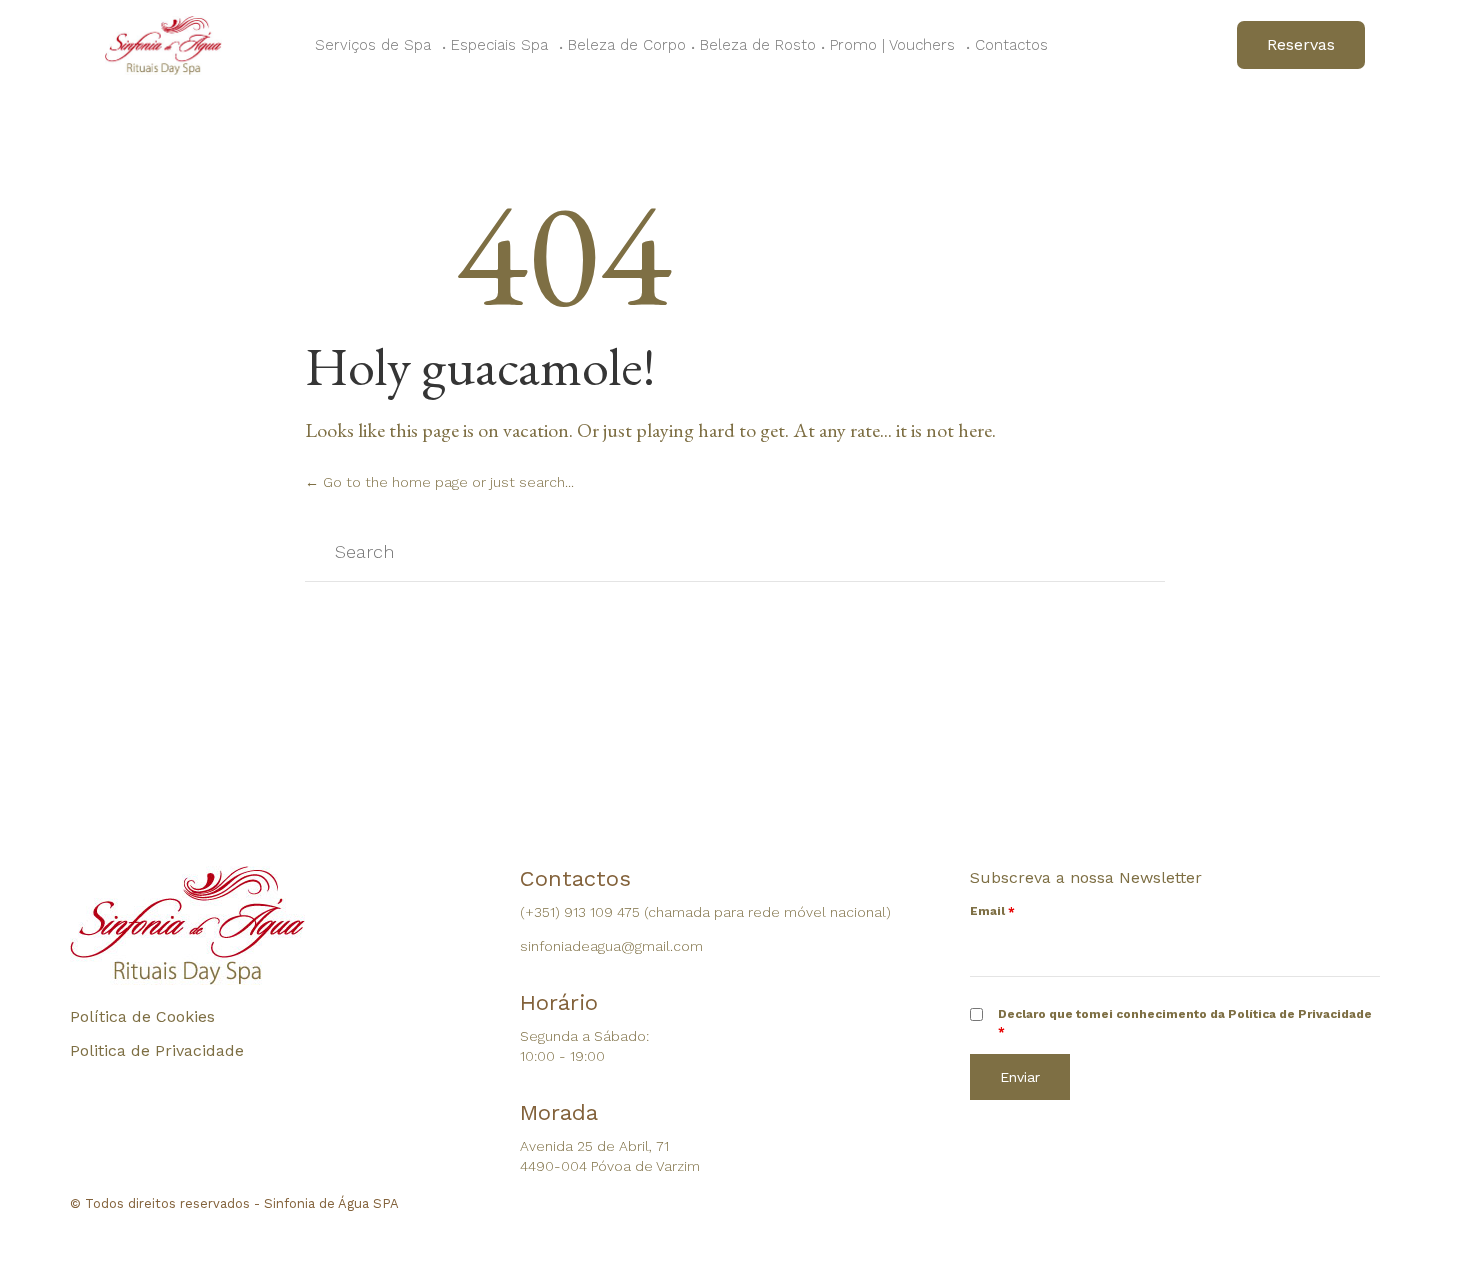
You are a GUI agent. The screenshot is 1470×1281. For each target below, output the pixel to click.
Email (992, 911)
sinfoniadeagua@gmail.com (611, 946)
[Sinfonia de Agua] (163, 45)
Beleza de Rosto (758, 45)
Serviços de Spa (373, 45)
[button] (1301, 45)
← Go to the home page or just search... (439, 482)
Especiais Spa (499, 45)
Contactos (1011, 45)
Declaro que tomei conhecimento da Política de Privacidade (1185, 1022)
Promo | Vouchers (892, 45)
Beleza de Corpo (627, 45)
